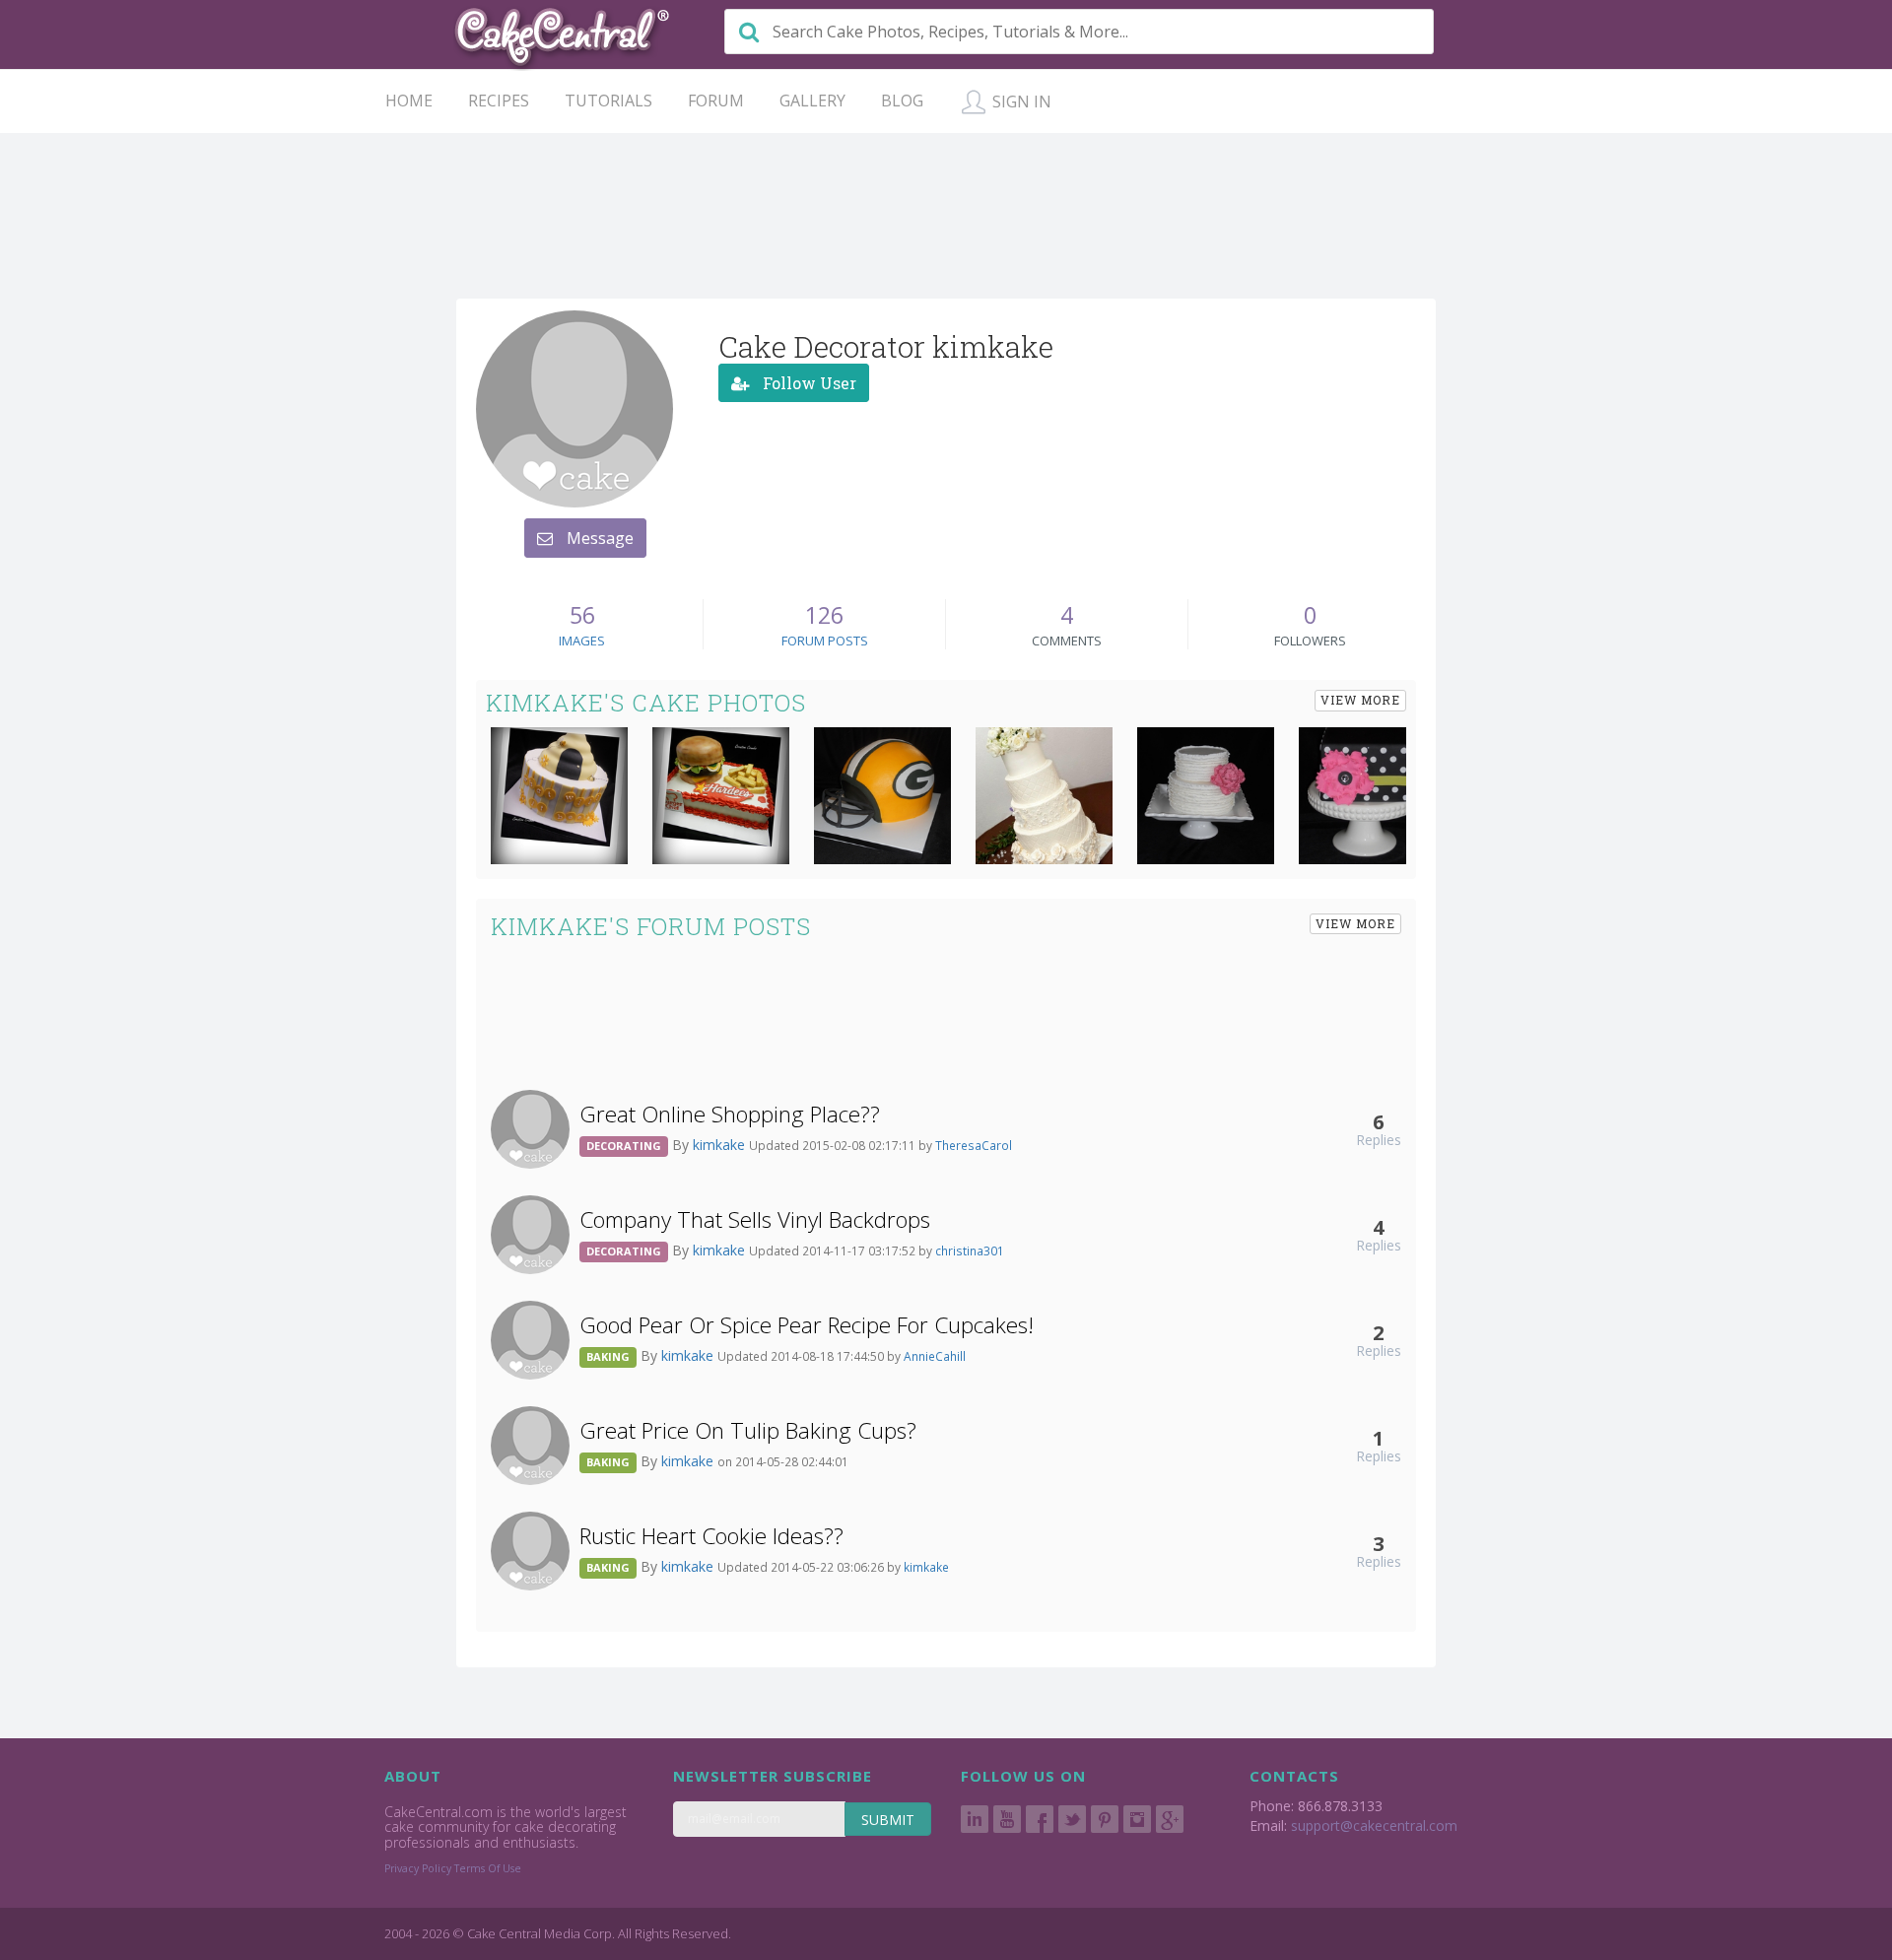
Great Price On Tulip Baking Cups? (748, 1430)
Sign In (1020, 101)
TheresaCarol (974, 1145)
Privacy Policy (418, 1868)
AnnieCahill (935, 1356)
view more (1360, 700)
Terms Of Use (488, 1868)
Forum (716, 101)
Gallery (812, 101)
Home (409, 101)
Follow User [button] (808, 383)
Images (582, 641)
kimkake (721, 1145)
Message (598, 538)
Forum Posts (825, 641)
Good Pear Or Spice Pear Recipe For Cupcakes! (807, 1325)
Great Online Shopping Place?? (730, 1114)
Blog (902, 101)
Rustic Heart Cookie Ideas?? (711, 1536)
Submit (888, 1820)
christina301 (970, 1250)
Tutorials (608, 101)
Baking (608, 1356)
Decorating (624, 1146)
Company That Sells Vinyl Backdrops (755, 1219)
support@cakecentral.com (1374, 1825)
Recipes (499, 101)
